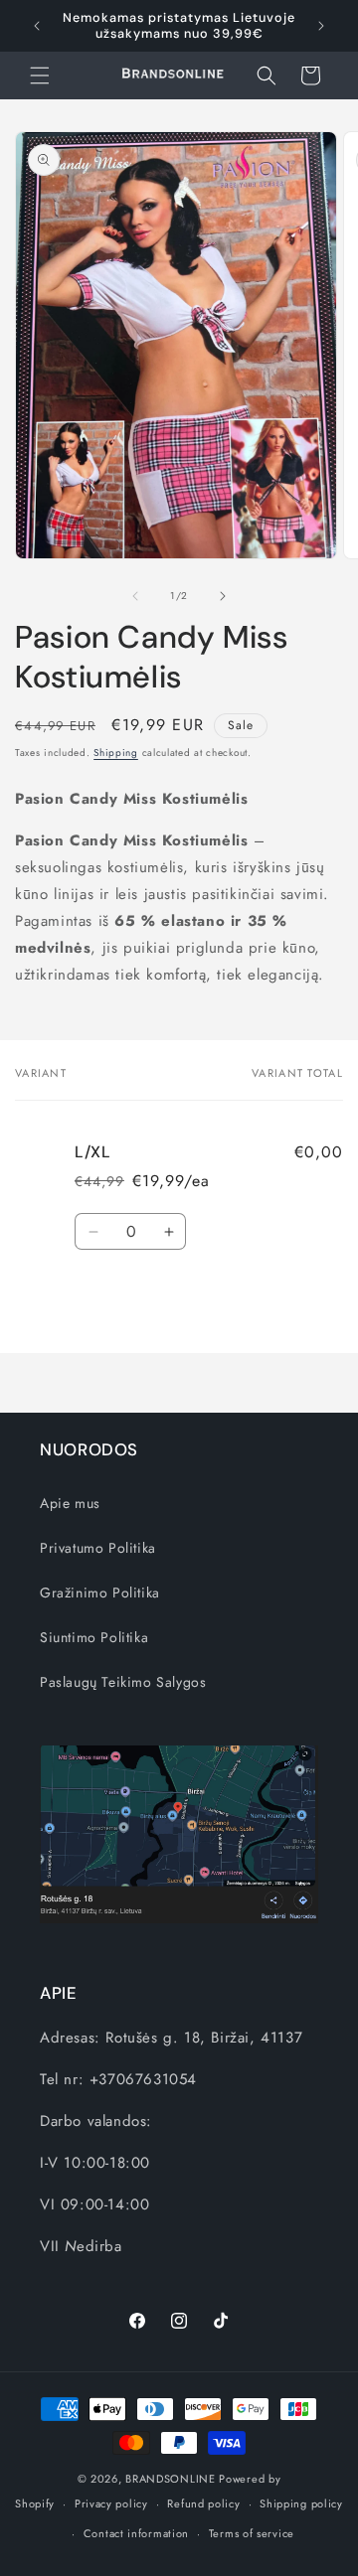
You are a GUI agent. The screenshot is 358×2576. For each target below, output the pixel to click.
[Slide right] (223, 596)
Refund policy (203, 2503)
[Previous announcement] (37, 26)
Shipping (116, 753)
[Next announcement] (321, 26)
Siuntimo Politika (94, 1637)
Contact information (136, 2533)
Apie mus (70, 1503)
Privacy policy (111, 2503)
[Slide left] (135, 596)
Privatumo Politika (98, 1548)
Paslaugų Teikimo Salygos (123, 1682)
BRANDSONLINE (170, 2479)
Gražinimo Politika (100, 1592)
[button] (40, 76)
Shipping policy (301, 2503)
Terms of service (252, 2533)
